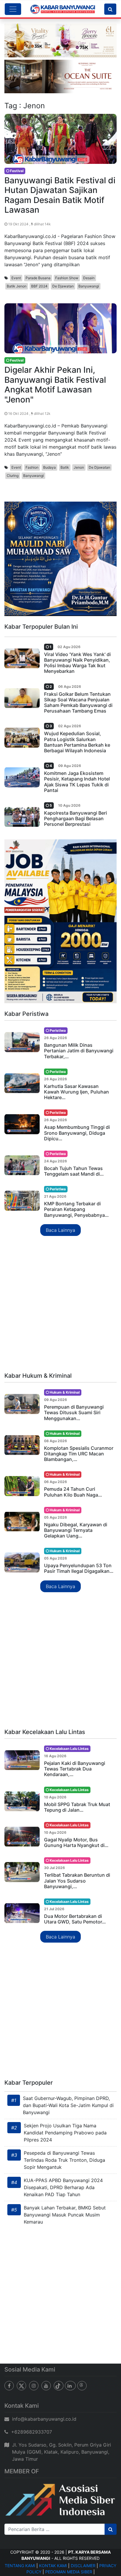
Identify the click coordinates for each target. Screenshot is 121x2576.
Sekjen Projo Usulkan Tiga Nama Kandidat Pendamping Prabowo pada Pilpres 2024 (65, 2133)
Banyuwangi (89, 286)
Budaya (49, 467)
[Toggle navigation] (13, 9)
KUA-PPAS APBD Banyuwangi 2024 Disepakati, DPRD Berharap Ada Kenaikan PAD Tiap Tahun (63, 2187)
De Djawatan (63, 286)
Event (16, 278)
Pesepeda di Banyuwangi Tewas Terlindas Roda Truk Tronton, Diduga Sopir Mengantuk (64, 2160)
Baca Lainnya (60, 1230)
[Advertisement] (60, 1304)
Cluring (13, 476)
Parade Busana (38, 278)
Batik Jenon (17, 286)
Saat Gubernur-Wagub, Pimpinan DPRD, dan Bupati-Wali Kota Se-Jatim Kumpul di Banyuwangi (68, 2105)
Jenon (79, 467)
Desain (89, 278)
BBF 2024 (39, 286)
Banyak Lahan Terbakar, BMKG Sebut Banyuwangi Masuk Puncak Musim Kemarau (65, 2215)
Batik (65, 467)
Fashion (32, 467)
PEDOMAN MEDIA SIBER (69, 2572)
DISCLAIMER (83, 2566)
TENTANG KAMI (20, 2566)
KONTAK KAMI (53, 2566)
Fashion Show (67, 278)
